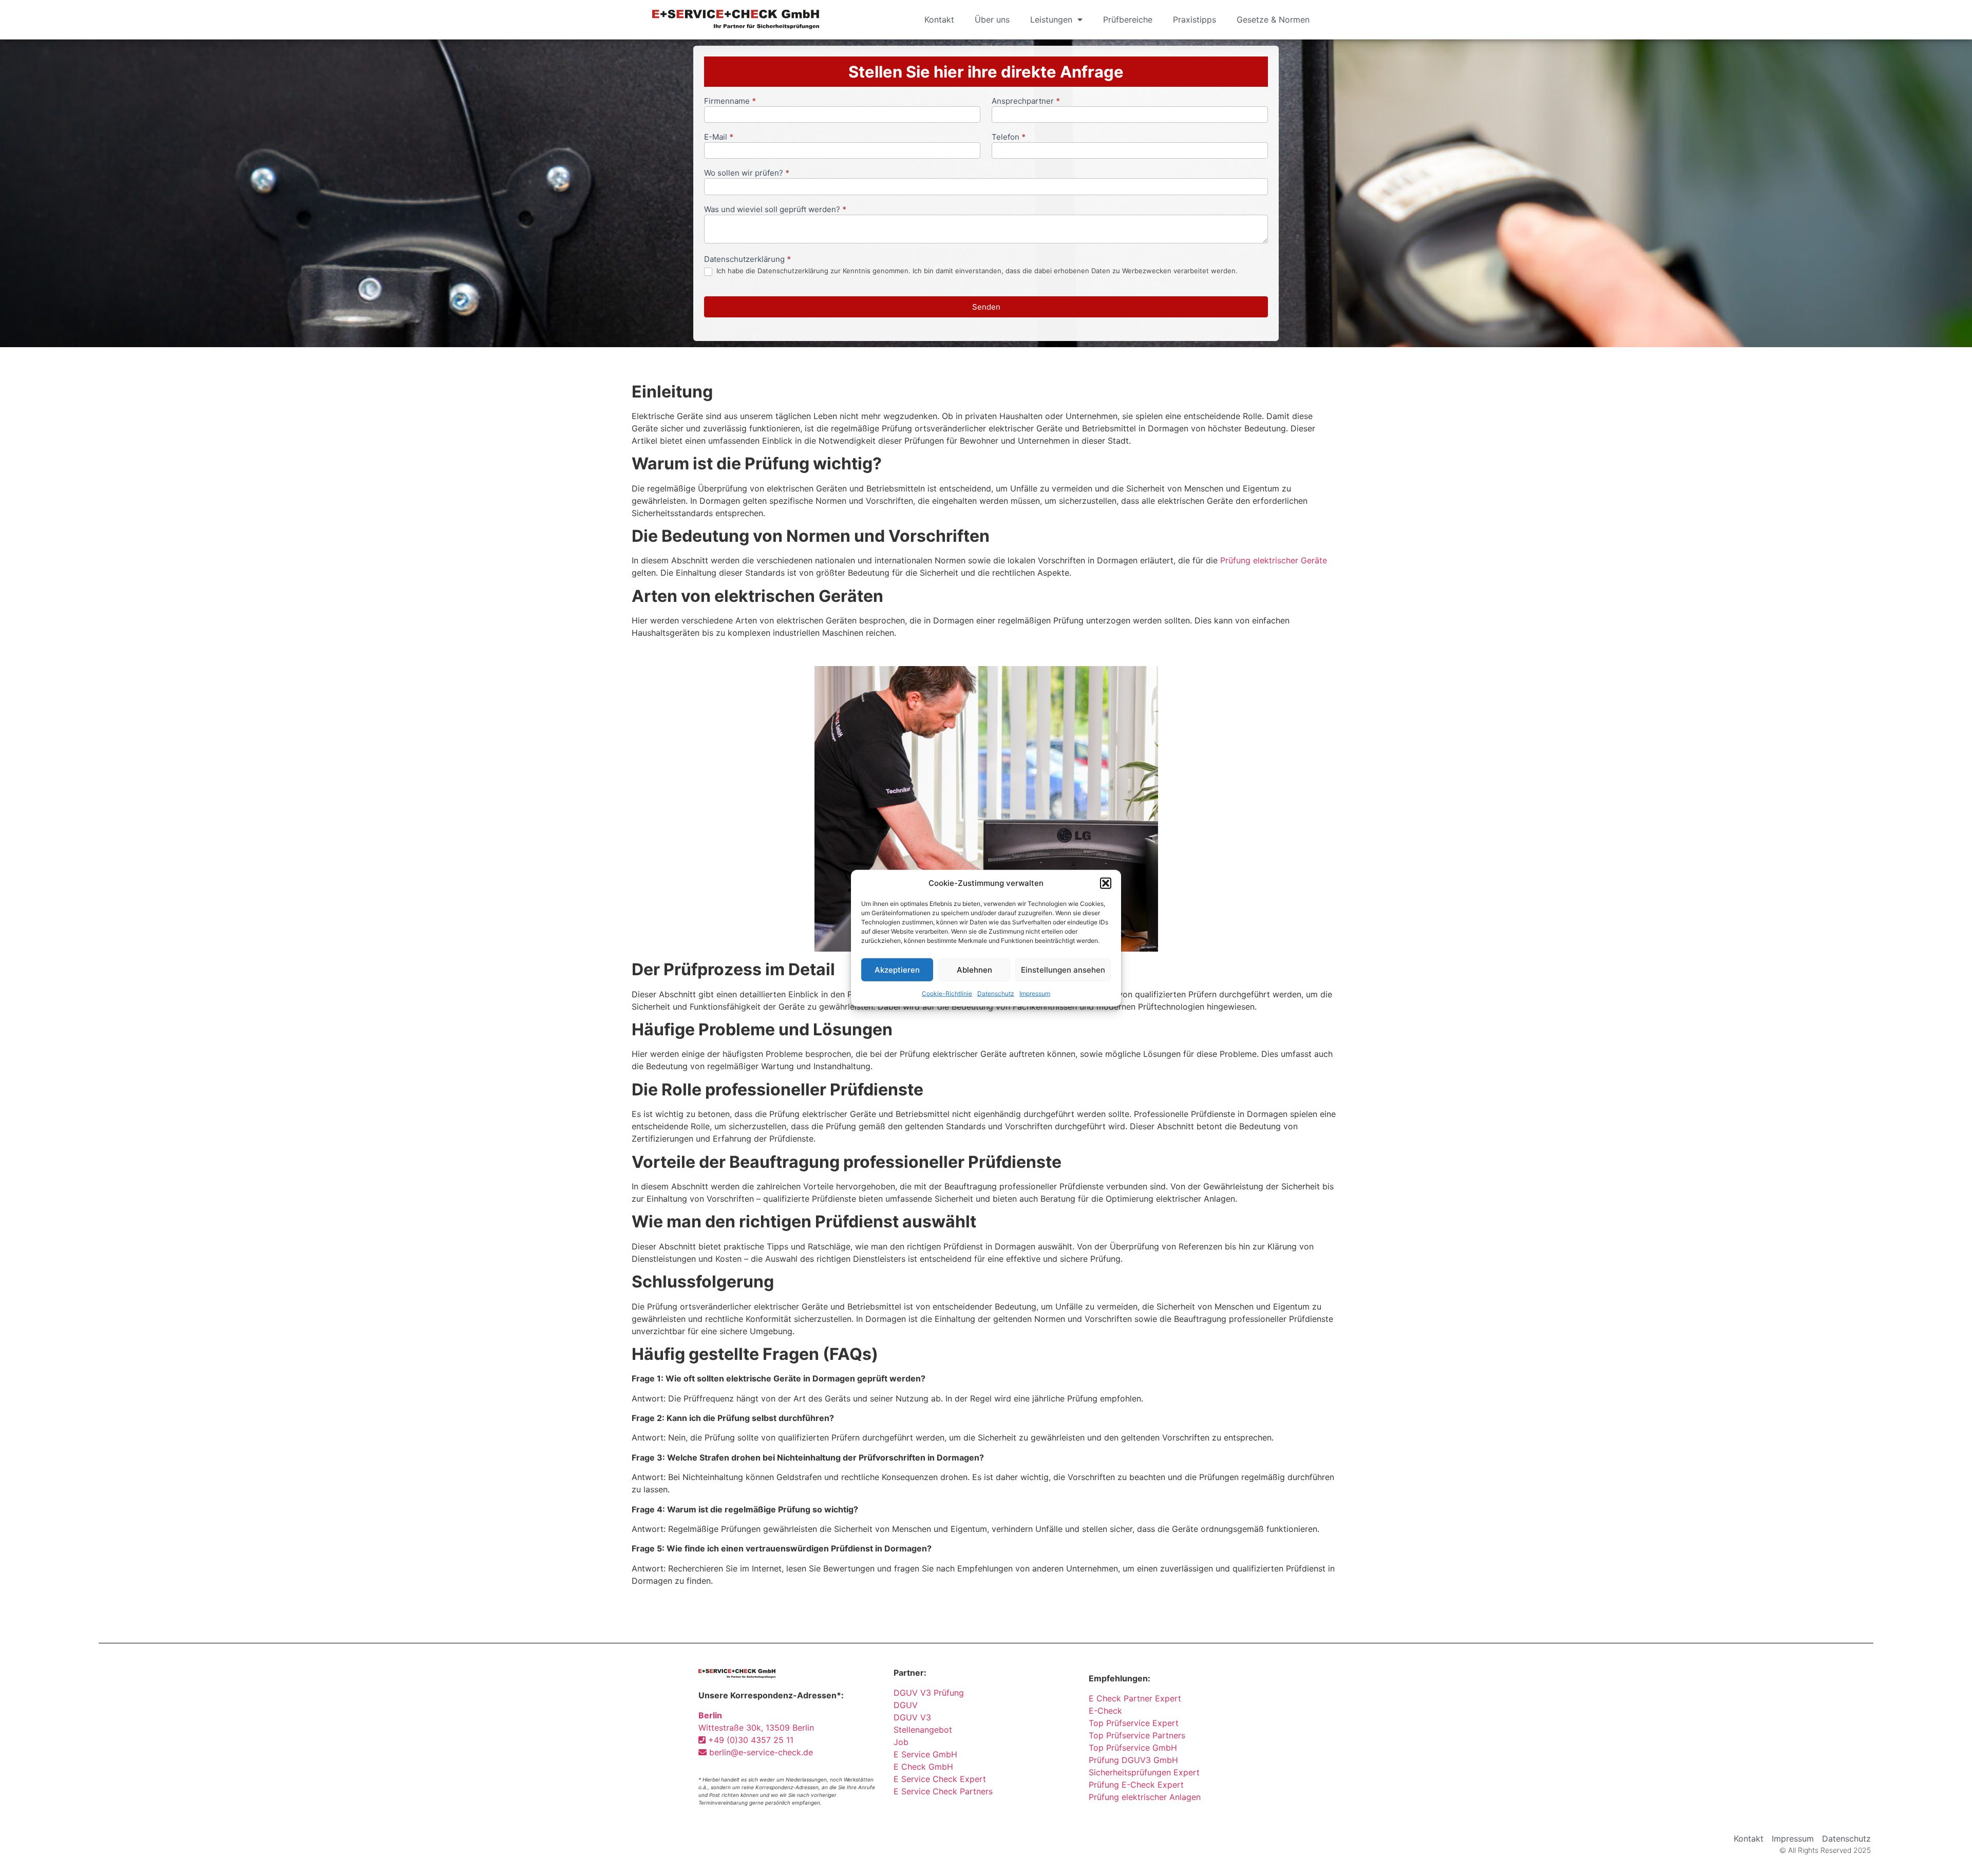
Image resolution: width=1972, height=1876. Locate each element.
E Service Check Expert (942, 1779)
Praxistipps (1194, 20)
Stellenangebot (923, 1730)
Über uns (992, 20)
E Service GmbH (925, 1754)
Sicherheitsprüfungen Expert (1144, 1772)
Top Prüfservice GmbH (1133, 1748)
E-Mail (719, 137)
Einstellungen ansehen (1063, 969)
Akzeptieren (897, 969)
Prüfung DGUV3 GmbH (1133, 1760)
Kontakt (939, 20)
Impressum (1035, 993)
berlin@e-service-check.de (760, 1752)
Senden (986, 307)
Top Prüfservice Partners (1137, 1735)
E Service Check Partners (943, 1791)
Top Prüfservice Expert (1134, 1723)
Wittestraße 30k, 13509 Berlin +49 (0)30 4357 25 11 (756, 1728)
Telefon (1009, 137)
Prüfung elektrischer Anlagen (1145, 1797)
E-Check (1105, 1711)
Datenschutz (996, 993)
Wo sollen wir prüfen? (747, 173)
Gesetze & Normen (1273, 20)
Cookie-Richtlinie (947, 993)
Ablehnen (974, 969)
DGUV (906, 1705)
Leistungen (1051, 20)
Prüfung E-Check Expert (1136, 1785)
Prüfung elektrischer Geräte (1274, 560)
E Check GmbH (923, 1767)
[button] (1106, 883)
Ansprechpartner (1026, 101)
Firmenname (730, 101)
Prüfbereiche (1128, 20)
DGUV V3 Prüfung (929, 1693)
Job (901, 1742)
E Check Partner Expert (1135, 1698)
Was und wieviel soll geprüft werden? (775, 210)
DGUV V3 (912, 1717)
